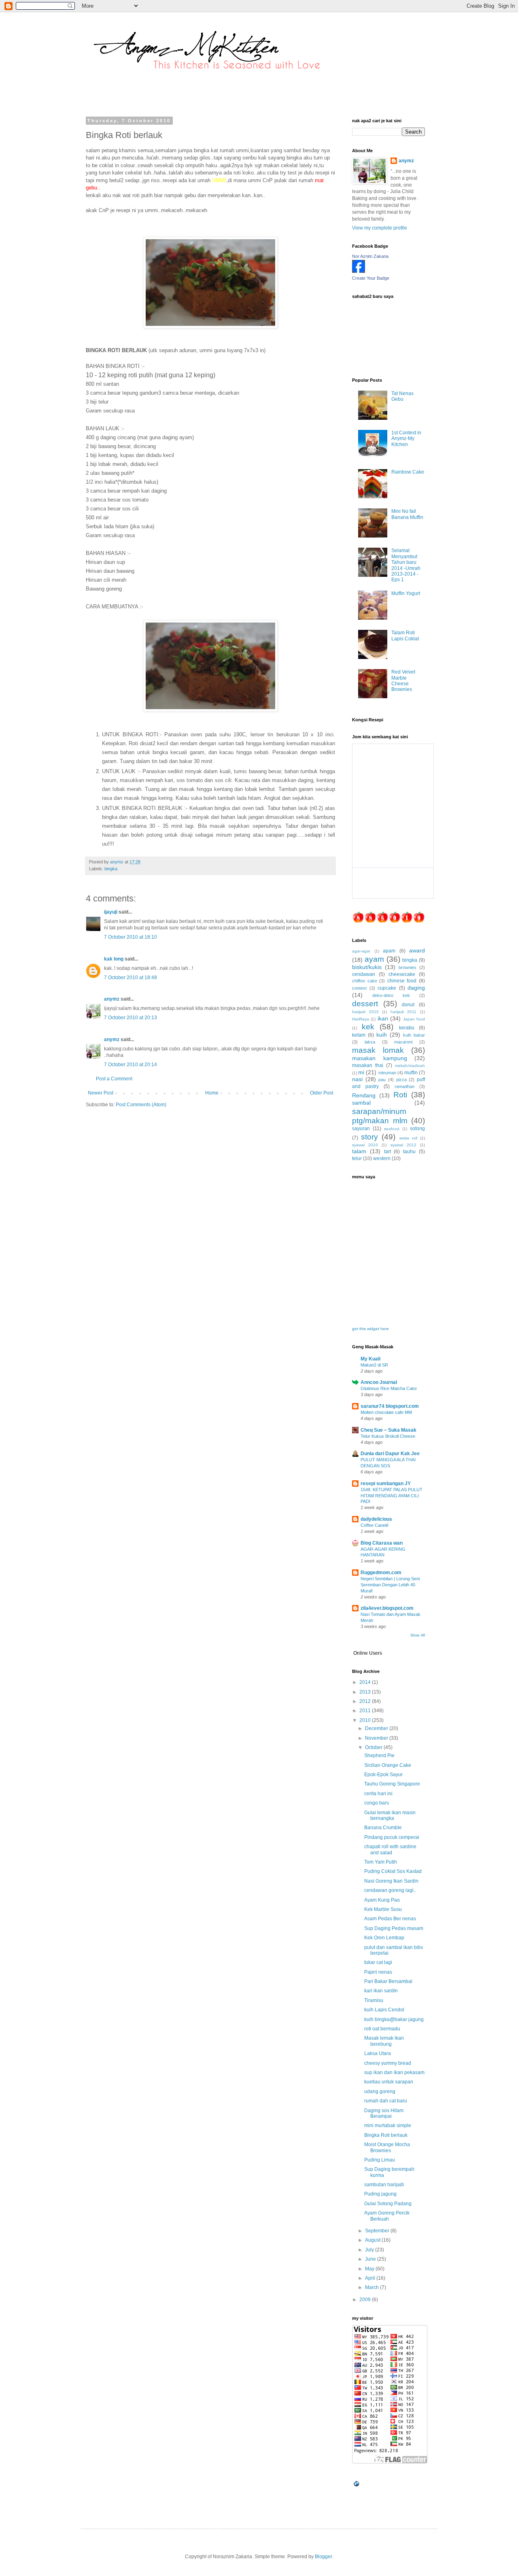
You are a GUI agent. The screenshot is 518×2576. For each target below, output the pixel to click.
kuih (382, 1035)
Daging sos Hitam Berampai (384, 2113)
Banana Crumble (383, 1828)
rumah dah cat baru (386, 2101)
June (371, 2259)
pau (382, 1080)
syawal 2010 (365, 1145)
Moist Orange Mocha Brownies (387, 2147)
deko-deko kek (391, 995)
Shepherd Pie (379, 1756)
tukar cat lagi (378, 1962)
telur (357, 1158)
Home (212, 1093)
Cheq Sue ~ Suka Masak (388, 1430)
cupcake (387, 988)
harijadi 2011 (404, 1012)
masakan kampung (380, 1058)
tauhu (409, 1152)
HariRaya (361, 1019)
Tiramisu (374, 2000)
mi (361, 1072)
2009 (366, 2300)
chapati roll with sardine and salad (390, 1849)
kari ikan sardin (381, 1991)
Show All (418, 1635)
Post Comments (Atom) (141, 1105)
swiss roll (408, 1138)
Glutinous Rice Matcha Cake (389, 1388)
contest (359, 988)
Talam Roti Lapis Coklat (405, 635)
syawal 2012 (403, 1145)
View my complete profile (380, 228)
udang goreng (380, 2091)
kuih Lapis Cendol (384, 2010)
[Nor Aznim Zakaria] (359, 271)
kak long (114, 959)
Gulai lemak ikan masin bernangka (390, 1815)
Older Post (322, 1093)
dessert (365, 1004)
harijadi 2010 (365, 1012)
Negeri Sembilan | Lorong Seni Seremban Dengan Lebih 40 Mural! (390, 1585)
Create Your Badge (371, 278)
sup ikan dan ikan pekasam (394, 2072)
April (371, 2278)
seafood (392, 1129)
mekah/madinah (410, 1066)
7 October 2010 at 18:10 (131, 937)
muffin (411, 1073)
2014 (366, 1682)
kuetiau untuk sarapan (389, 2082)
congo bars (377, 1803)
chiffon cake (365, 981)
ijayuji (111, 912)
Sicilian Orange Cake (388, 1765)
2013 (366, 1692)
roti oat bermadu (382, 2029)
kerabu (407, 1028)
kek (368, 1027)
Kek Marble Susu (383, 1909)
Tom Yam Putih (381, 1862)
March (373, 2287)
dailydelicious (376, 1519)
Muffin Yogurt (406, 593)
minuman (387, 1073)
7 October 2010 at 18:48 (131, 978)
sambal (361, 1103)
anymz (112, 999)
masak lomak (378, 1050)
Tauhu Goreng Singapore (392, 1784)
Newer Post (101, 1093)
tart (387, 1152)
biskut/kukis (367, 967)
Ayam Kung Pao (382, 1900)
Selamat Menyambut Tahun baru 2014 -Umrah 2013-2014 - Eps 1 (406, 565)
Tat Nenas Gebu (402, 396)
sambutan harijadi (384, 2185)
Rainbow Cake (408, 472)
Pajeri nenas (378, 1972)
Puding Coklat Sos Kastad (393, 1871)
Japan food (414, 1019)
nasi (357, 1079)
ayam (374, 959)
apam (389, 951)
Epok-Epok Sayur (383, 1775)
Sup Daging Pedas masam (394, 1928)
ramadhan (404, 1086)
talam (359, 1151)
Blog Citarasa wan (382, 1543)
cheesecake (402, 974)
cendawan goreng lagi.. (390, 1890)
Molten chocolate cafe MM (386, 1412)
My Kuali (370, 1359)
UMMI (219, 180)
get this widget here (370, 1329)
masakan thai (368, 1065)
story (369, 1137)
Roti (400, 1095)
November (377, 1738)
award (417, 950)
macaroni (403, 1042)
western (382, 1158)
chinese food (402, 981)
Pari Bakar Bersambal (388, 1981)
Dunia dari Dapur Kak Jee (390, 1454)
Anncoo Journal (379, 1382)
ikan (383, 1018)
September (378, 2231)
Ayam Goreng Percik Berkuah (387, 2216)
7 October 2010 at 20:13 (131, 1018)
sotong (417, 1129)
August (373, 2240)
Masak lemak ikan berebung (384, 2041)
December (377, 1728)
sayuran (361, 1129)
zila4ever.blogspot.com (387, 1608)
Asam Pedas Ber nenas (390, 1919)
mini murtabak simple (388, 2125)
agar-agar (361, 951)
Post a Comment (114, 1079)
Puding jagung (380, 2194)
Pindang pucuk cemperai (392, 1837)
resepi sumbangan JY (386, 1484)
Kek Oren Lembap (384, 1938)
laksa (370, 1042)
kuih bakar (414, 1035)
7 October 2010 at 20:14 (131, 1065)
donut (408, 1005)
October (374, 1747)
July (370, 2250)
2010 (366, 1720)
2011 (366, 1711)
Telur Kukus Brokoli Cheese (388, 1436)
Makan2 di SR (374, 1365)
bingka (111, 869)
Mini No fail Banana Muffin (407, 514)
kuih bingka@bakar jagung (394, 2019)
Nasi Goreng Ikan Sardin (391, 1881)
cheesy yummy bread (388, 2063)
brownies (408, 967)
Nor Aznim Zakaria (370, 256)
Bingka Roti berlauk (386, 2135)
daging (416, 988)
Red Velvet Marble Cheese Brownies (403, 681)
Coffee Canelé (375, 1525)
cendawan (364, 974)
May (370, 2269)
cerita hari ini (378, 1794)
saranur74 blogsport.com (390, 1406)
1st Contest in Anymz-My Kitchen (406, 439)
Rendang (364, 1095)
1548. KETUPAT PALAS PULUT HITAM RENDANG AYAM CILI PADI (392, 1496)
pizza (401, 1080)
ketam (359, 1035)
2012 (366, 1701)
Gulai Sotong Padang (388, 2204)
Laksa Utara (378, 2053)
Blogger (323, 2557)
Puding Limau (380, 2160)
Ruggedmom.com (381, 1573)
